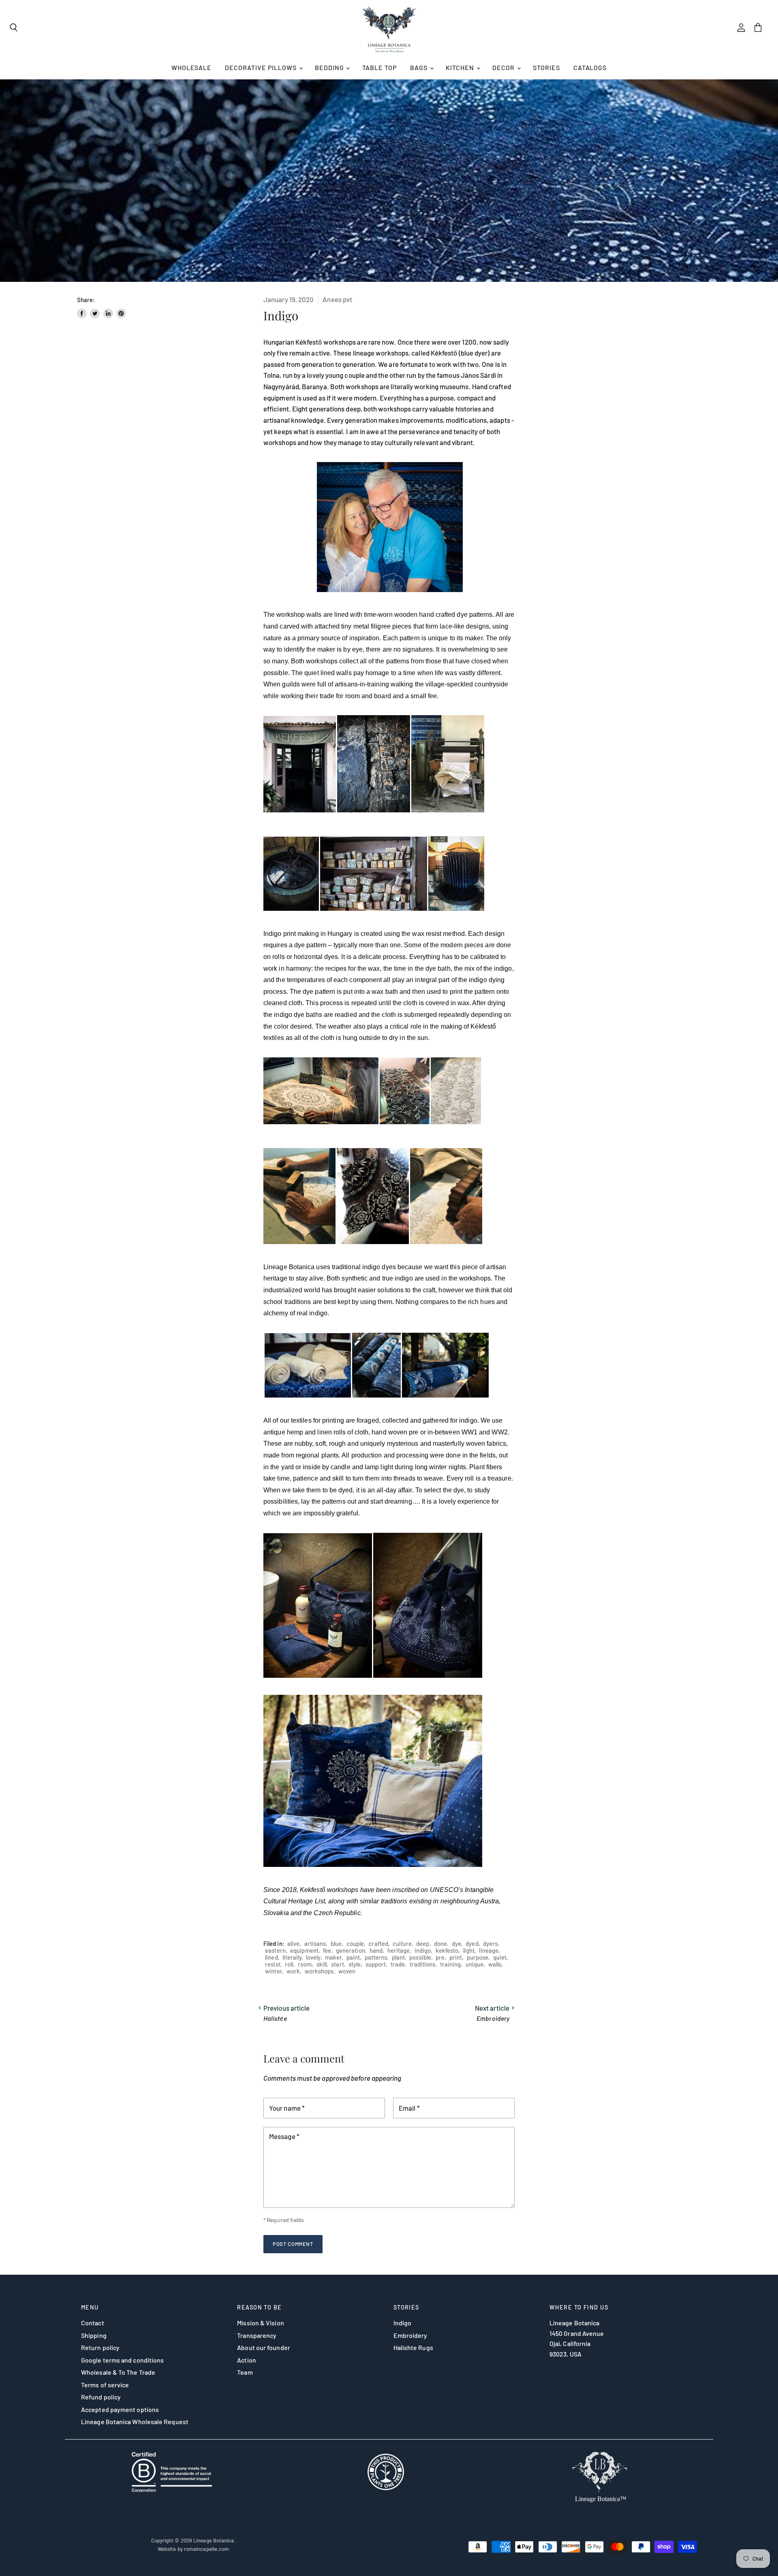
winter (273, 1971)
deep (423, 1943)
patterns (376, 1957)
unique (474, 1964)
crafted (378, 1943)
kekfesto (447, 1950)
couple (355, 1943)
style (355, 1964)
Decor (504, 67)
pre (440, 1957)
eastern (275, 1950)
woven (347, 1971)
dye (456, 1943)
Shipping (94, 2335)
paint (353, 1957)
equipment (304, 1950)
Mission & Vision (260, 2323)
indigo (423, 1950)
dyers (490, 1943)
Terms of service (105, 2385)
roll (289, 1964)
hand (376, 1950)
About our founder (263, 2347)
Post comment (293, 2244)
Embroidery (410, 2335)
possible (420, 1957)
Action (247, 2360)
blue (336, 1943)
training (451, 1964)
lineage (489, 1950)
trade (398, 1964)
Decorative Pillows (261, 67)
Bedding (330, 67)
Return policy (100, 2347)
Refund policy (101, 2397)
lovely (313, 1957)
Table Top (380, 67)
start (337, 1964)
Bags (420, 67)
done (440, 1943)
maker (333, 1957)
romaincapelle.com (206, 2549)
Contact (93, 2323)
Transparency (257, 2335)
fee (327, 1950)
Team (245, 2372)
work (293, 1971)
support (376, 1964)
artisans (315, 1943)
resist (273, 1964)
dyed (472, 1943)
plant (398, 1957)
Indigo (403, 2323)
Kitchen (461, 67)
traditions (423, 1964)
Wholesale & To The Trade (118, 2372)
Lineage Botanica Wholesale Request (135, 2422)
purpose (478, 1957)
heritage (399, 1950)
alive (293, 1943)
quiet (500, 1957)
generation (351, 1950)
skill (322, 1964)
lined (271, 1957)
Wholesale (192, 67)
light (469, 1950)
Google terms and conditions (122, 2360)
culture (402, 1943)
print (456, 1957)
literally (292, 1957)
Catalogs (590, 67)
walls (495, 1964)
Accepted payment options (120, 2409)
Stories (546, 67)
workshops (319, 1971)
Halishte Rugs (413, 2347)
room (305, 1964)
